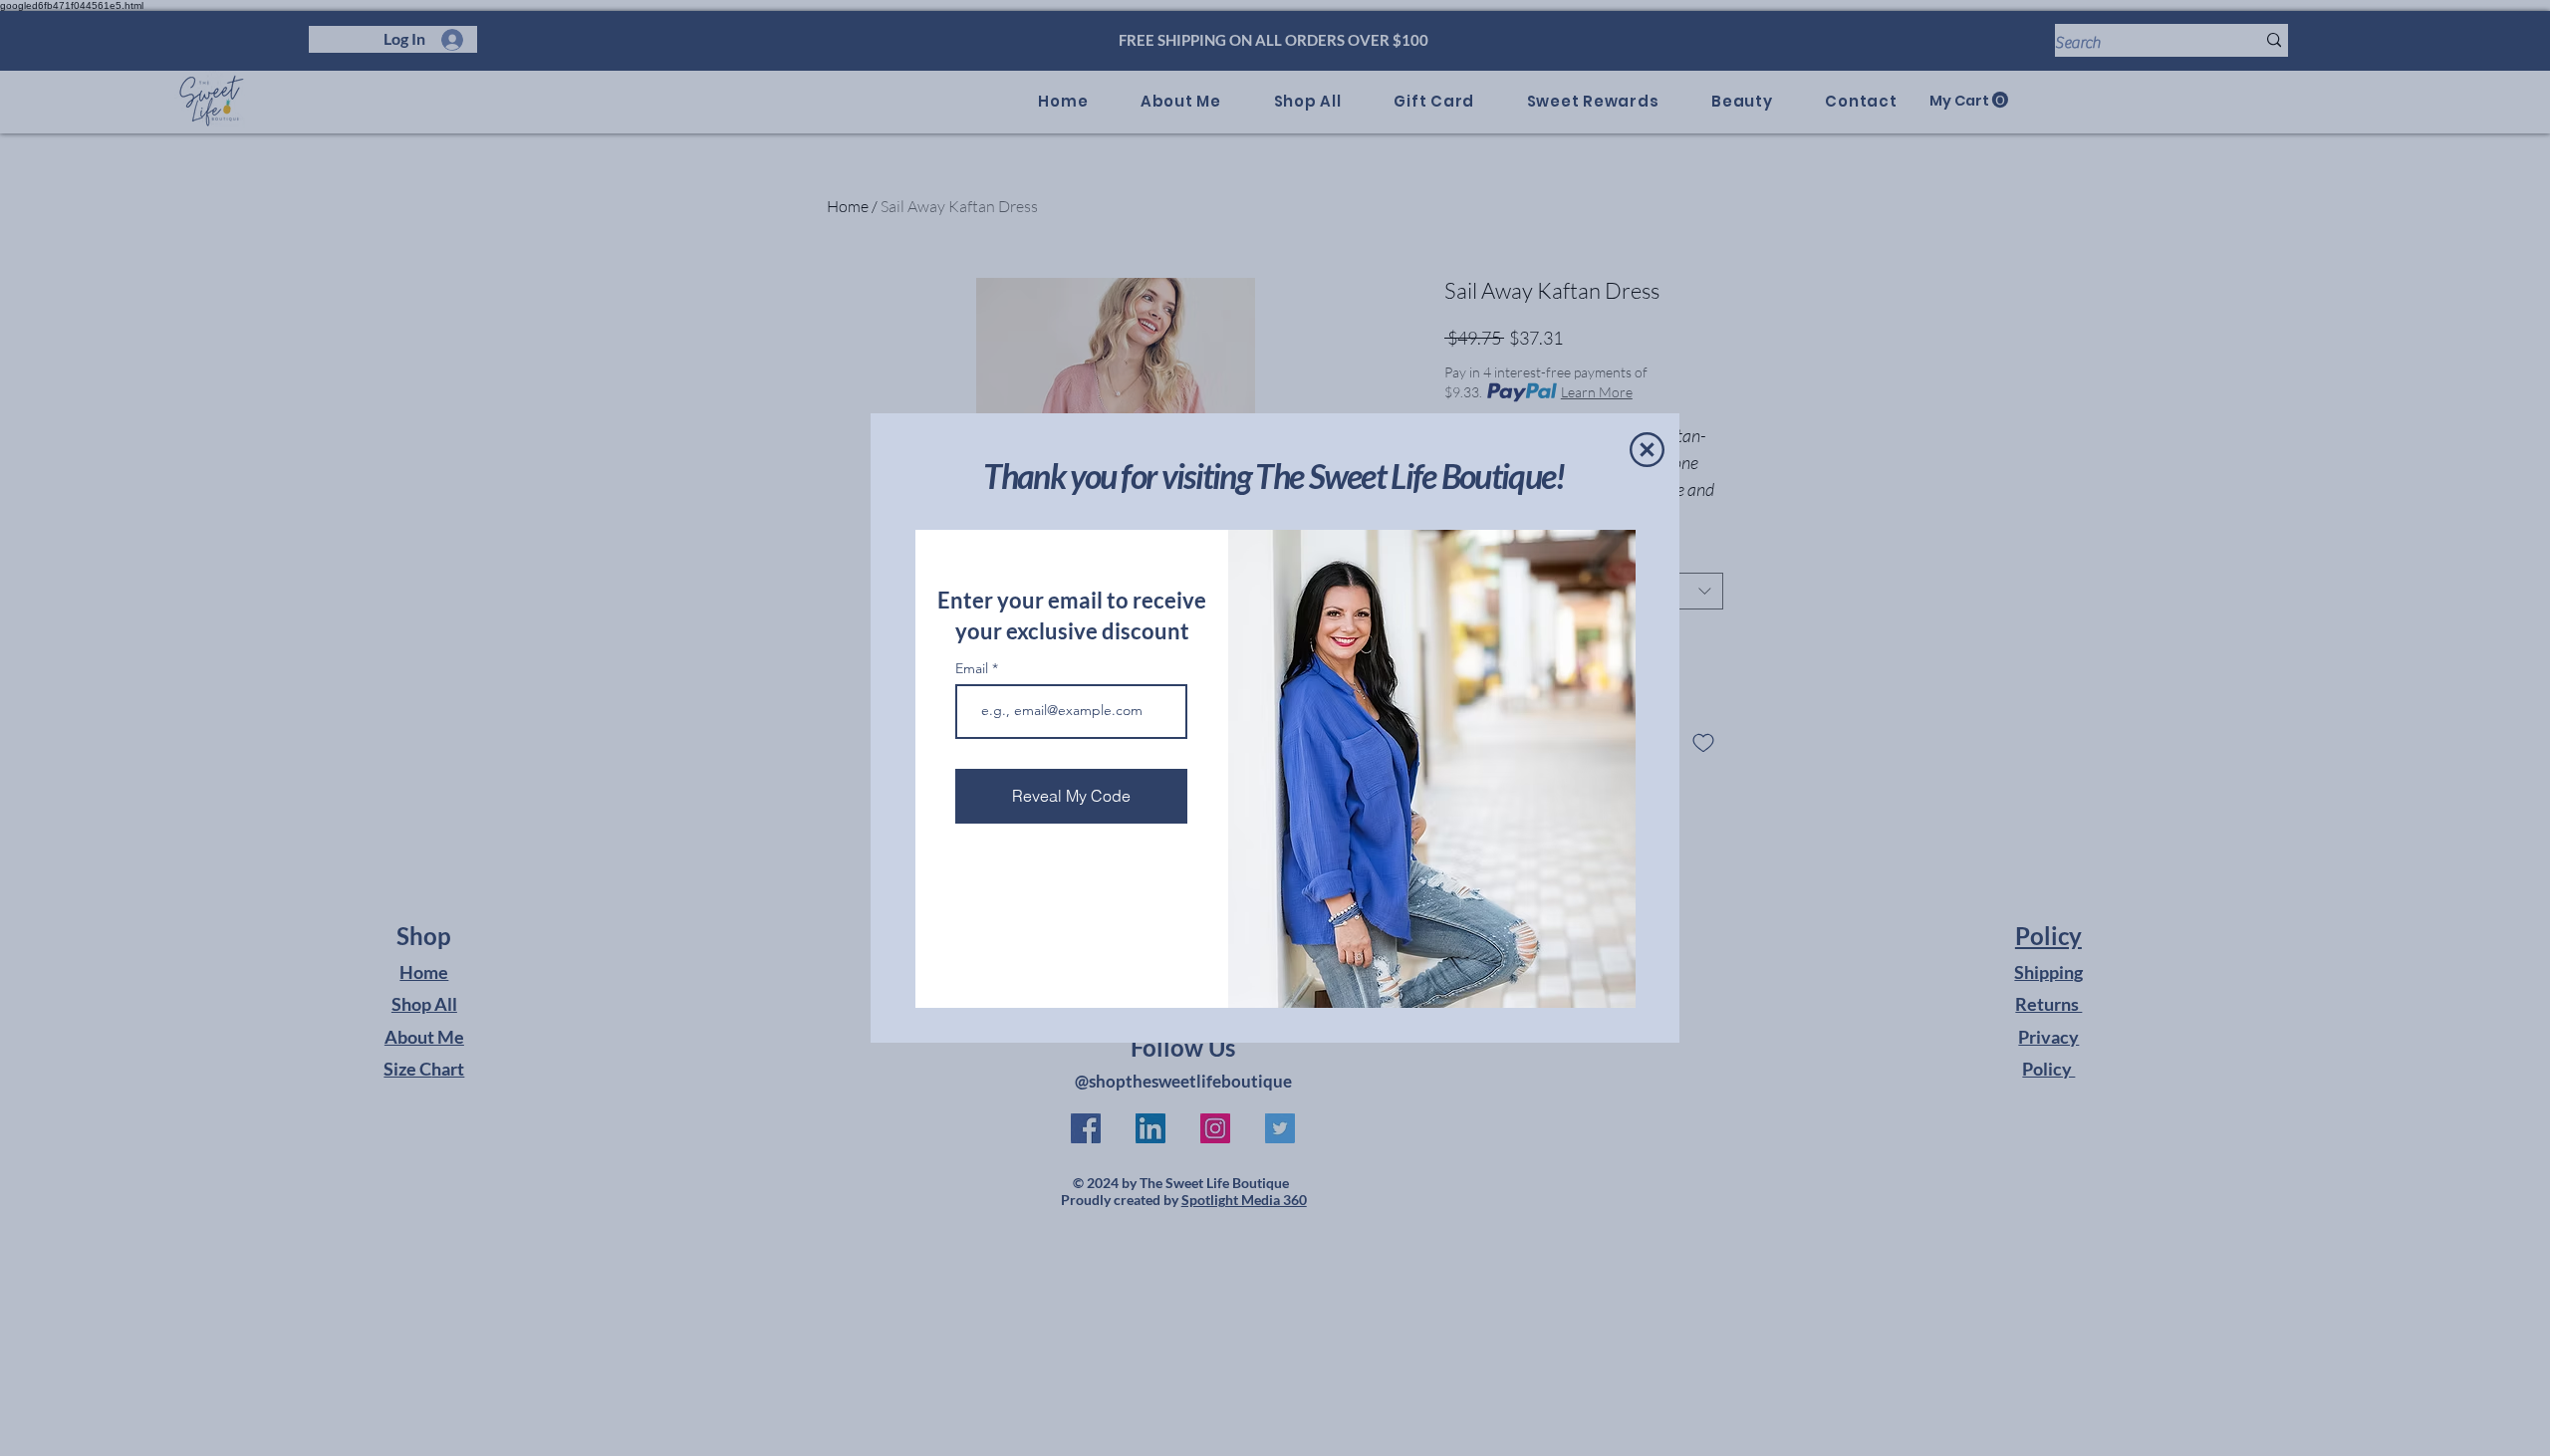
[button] (1647, 450)
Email (974, 668)
